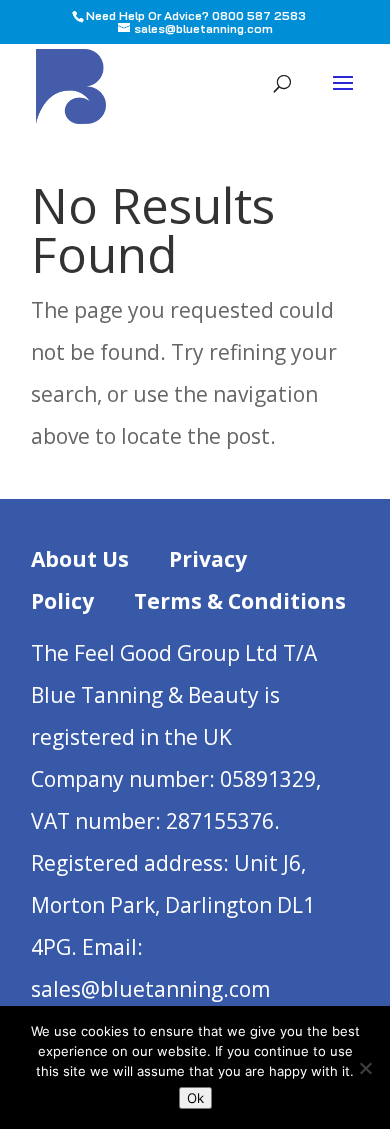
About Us (80, 559)
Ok (195, 1098)
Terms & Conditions (240, 601)
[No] (365, 1068)
